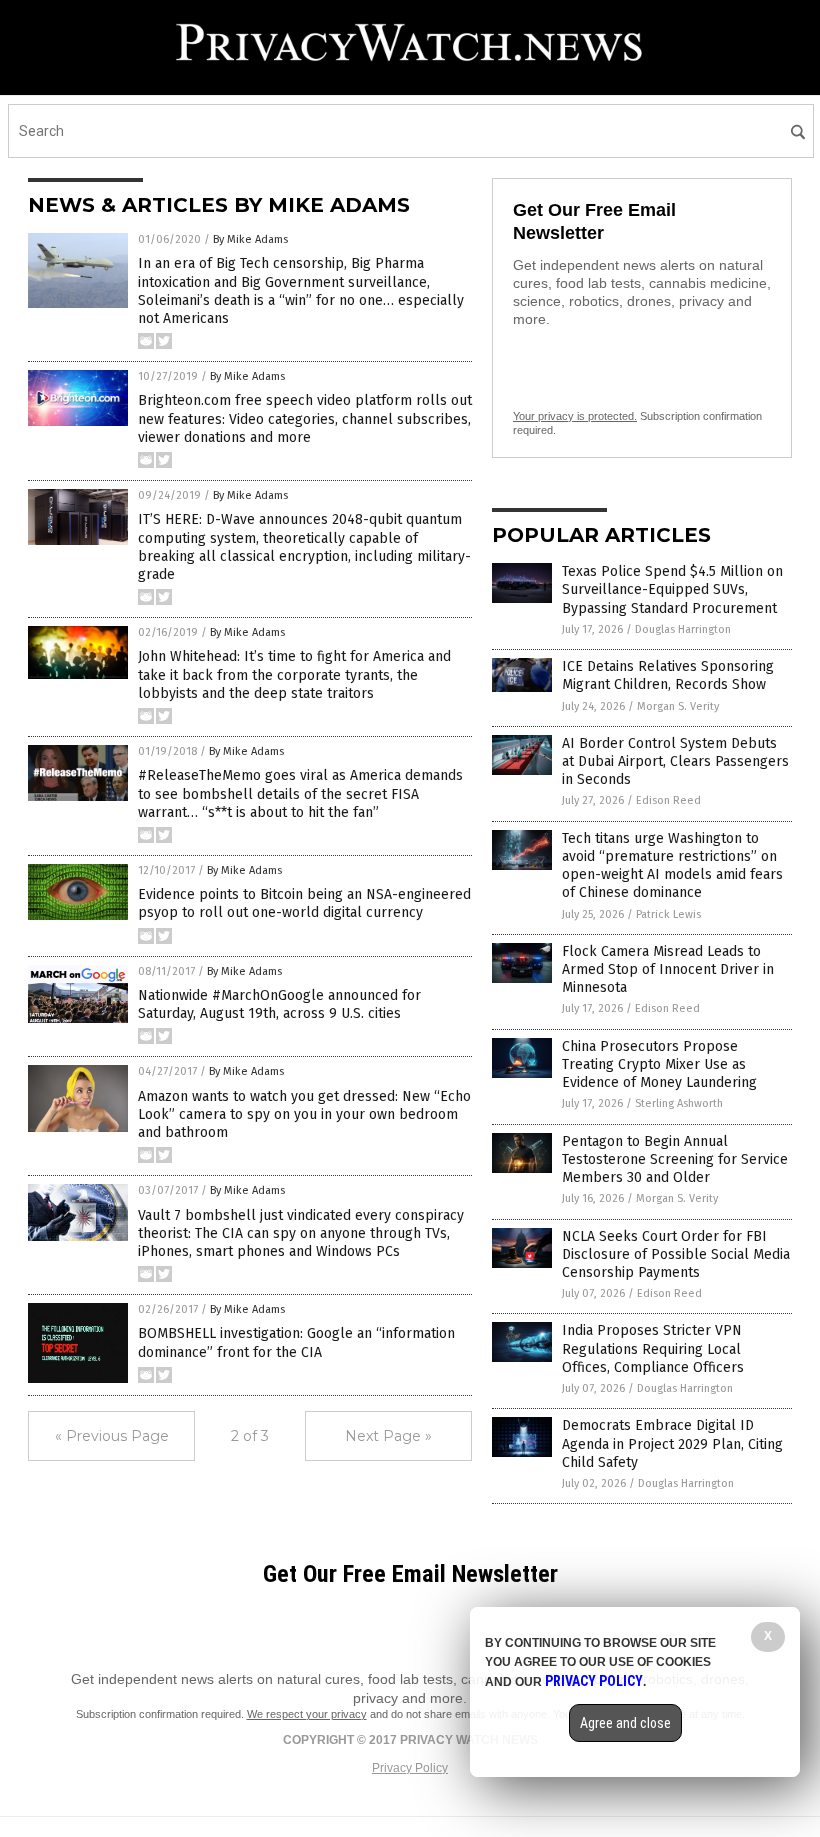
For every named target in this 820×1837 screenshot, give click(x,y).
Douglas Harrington (683, 629)
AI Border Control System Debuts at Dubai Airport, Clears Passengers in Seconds (675, 761)
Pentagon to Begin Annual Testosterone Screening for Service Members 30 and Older (675, 1159)
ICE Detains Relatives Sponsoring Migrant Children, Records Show (668, 675)
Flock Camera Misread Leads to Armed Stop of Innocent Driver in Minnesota (668, 969)
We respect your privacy (307, 1714)
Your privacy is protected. (575, 416)
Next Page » (388, 1436)
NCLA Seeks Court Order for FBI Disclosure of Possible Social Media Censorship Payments (676, 1254)
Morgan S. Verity (678, 706)
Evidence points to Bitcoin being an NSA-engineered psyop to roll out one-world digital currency (304, 903)
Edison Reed (668, 800)
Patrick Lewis (668, 914)
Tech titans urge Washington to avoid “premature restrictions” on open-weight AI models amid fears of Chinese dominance (672, 866)
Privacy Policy (410, 1768)
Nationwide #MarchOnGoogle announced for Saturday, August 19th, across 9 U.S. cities (279, 1004)
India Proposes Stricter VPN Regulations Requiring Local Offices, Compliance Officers (653, 1348)
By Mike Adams (250, 239)
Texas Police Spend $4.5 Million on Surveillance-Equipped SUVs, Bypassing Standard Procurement (672, 589)
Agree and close (625, 1723)
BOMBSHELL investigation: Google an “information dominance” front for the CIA (296, 1342)
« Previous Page (112, 1436)
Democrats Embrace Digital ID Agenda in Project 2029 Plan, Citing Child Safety (672, 1443)
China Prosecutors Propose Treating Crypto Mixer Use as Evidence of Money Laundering (659, 1064)
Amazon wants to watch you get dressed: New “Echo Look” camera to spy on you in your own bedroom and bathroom (304, 1114)
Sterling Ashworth (679, 1103)
